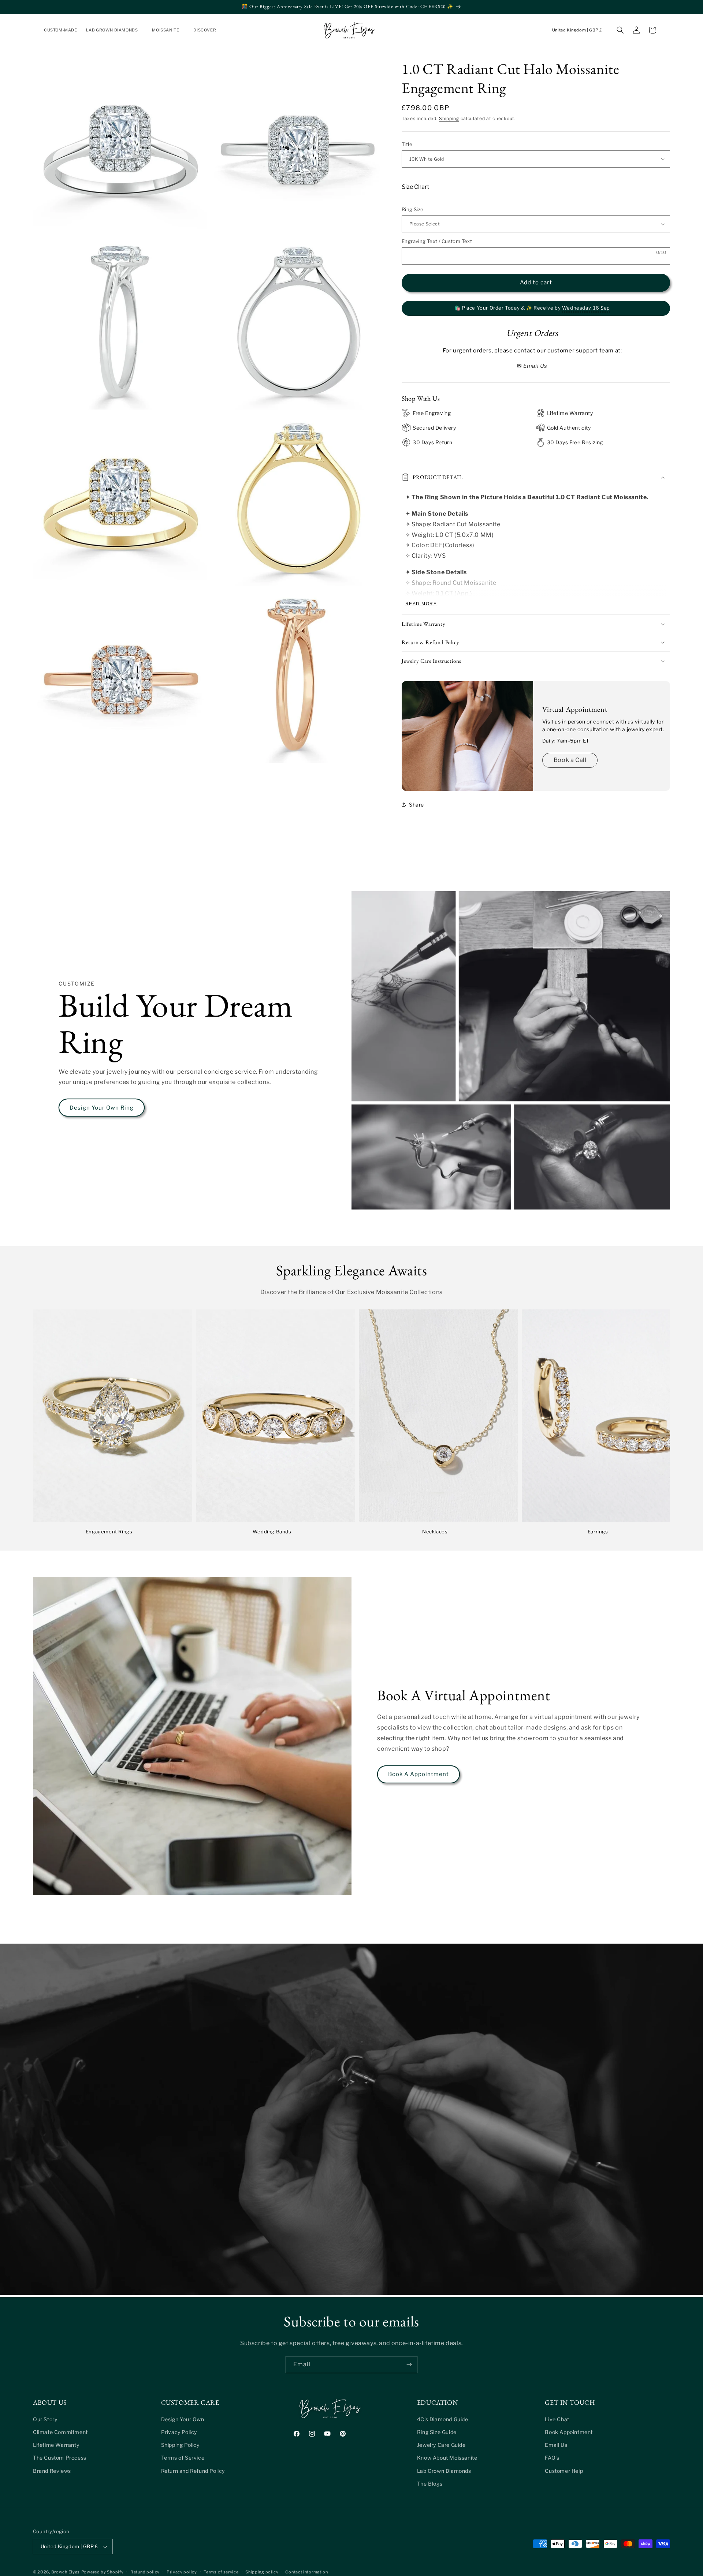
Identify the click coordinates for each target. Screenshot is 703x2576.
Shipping (449, 118)
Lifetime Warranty (56, 2444)
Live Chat (557, 2419)
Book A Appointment (419, 1774)
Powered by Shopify (103, 2572)
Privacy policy (182, 2572)
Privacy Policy (179, 2432)
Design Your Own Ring (102, 1108)
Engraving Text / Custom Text (437, 241)
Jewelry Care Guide (441, 2444)
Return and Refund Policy (193, 2470)
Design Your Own (183, 2419)
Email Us (556, 2444)
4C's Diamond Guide (443, 2419)
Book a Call (570, 760)
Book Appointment (569, 2432)
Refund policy (145, 2572)
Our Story (45, 2419)
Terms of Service (183, 2458)
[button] (115, 30)
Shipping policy (262, 2572)
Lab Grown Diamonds (444, 2470)
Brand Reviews (52, 2470)
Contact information (306, 2572)
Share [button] (416, 805)
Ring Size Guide (437, 2432)
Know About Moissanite (447, 2458)
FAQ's (552, 2458)
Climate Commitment (60, 2432)
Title (407, 144)
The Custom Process (60, 2458)
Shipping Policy (180, 2444)
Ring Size (413, 209)
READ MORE (421, 604)
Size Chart (415, 187)
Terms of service (221, 2572)
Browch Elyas (66, 2572)
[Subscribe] (409, 2365)
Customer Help (564, 2470)
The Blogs (430, 2483)
